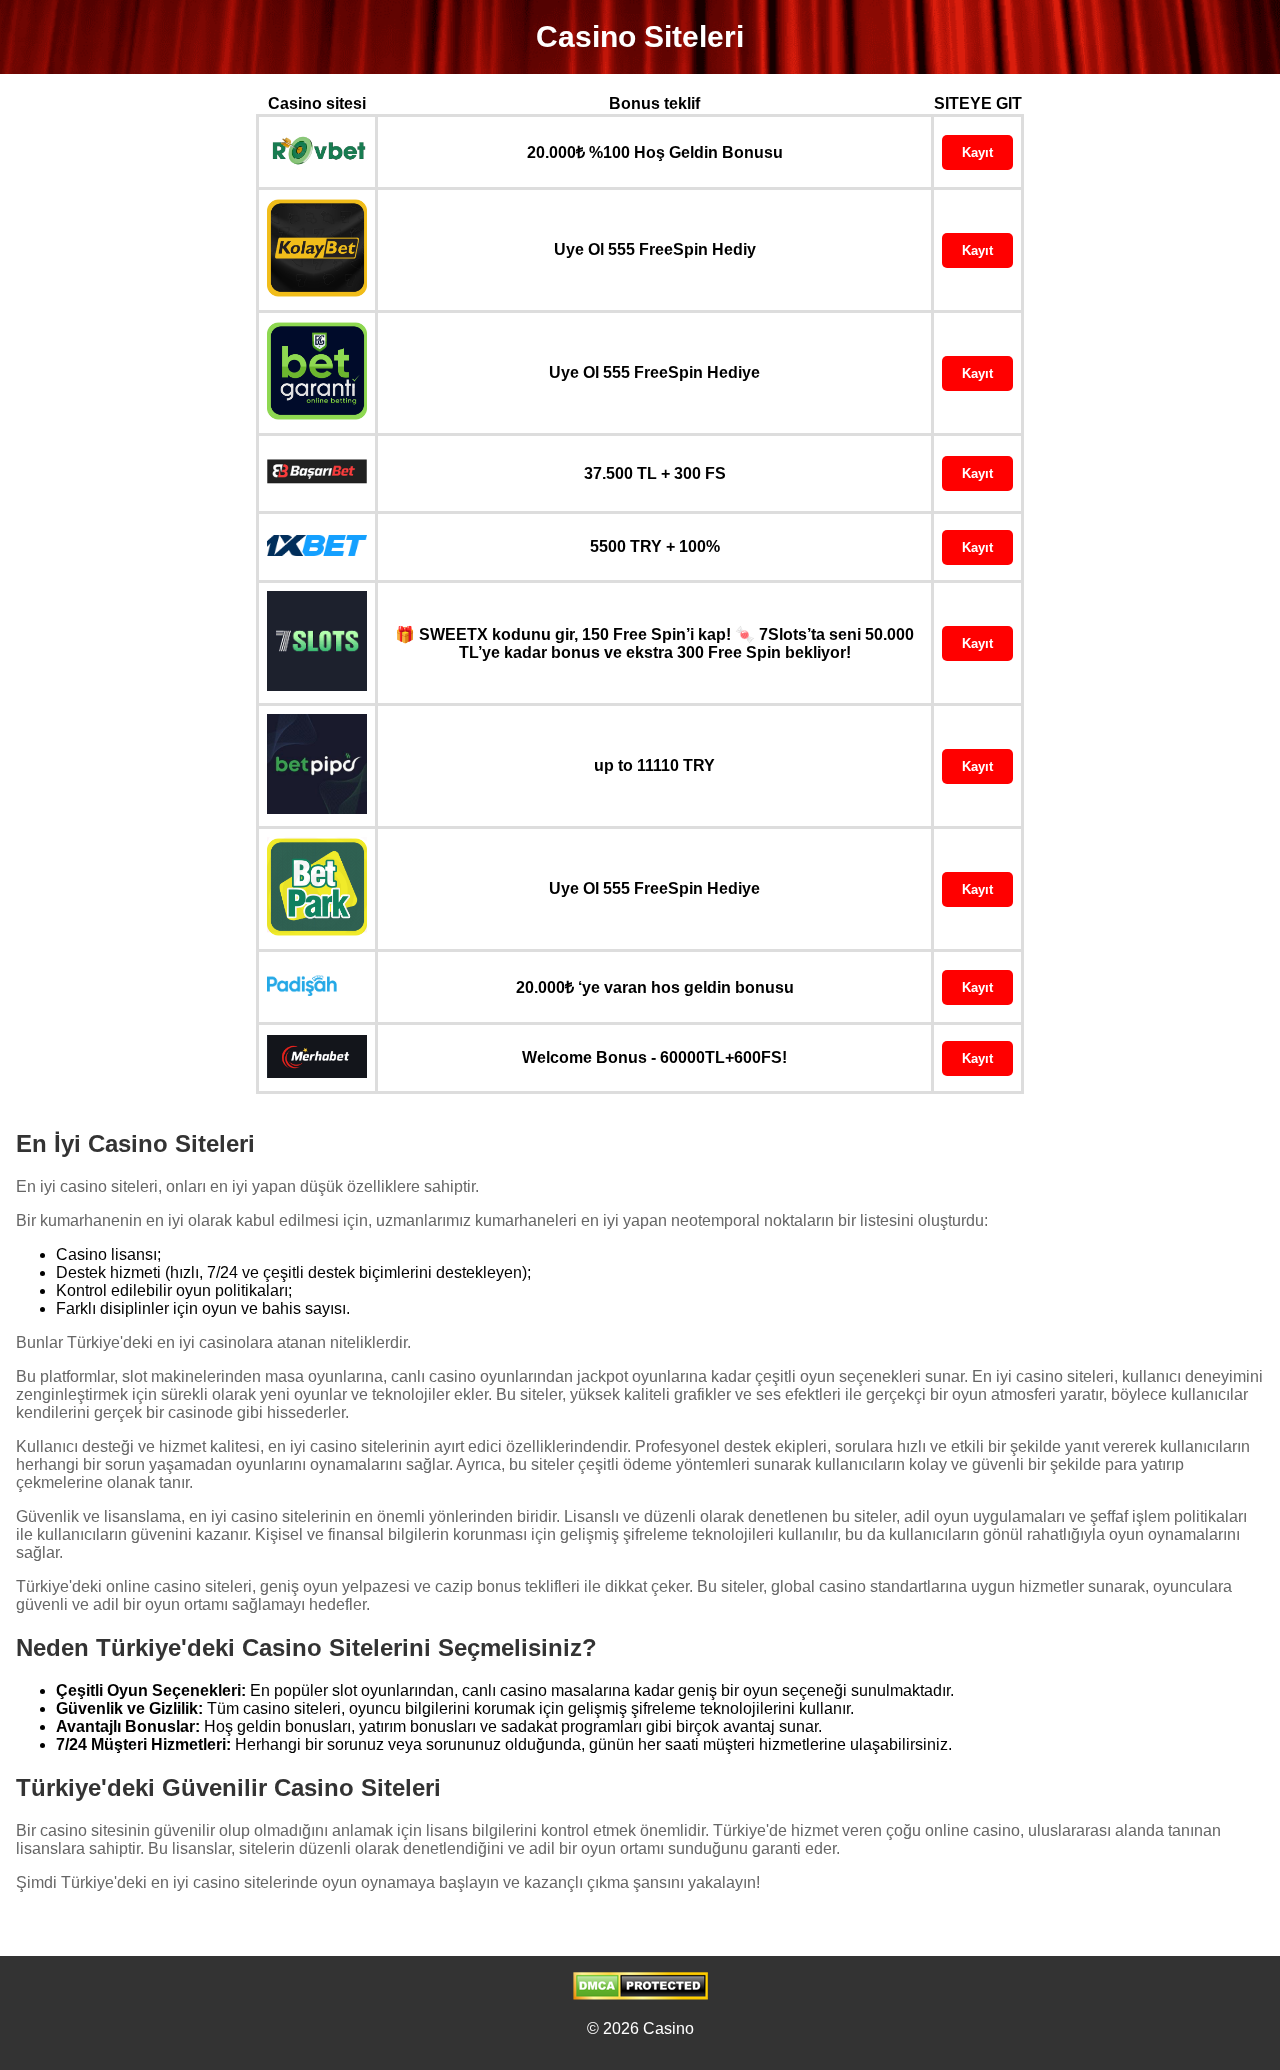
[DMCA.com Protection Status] (640, 1994)
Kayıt (977, 152)
